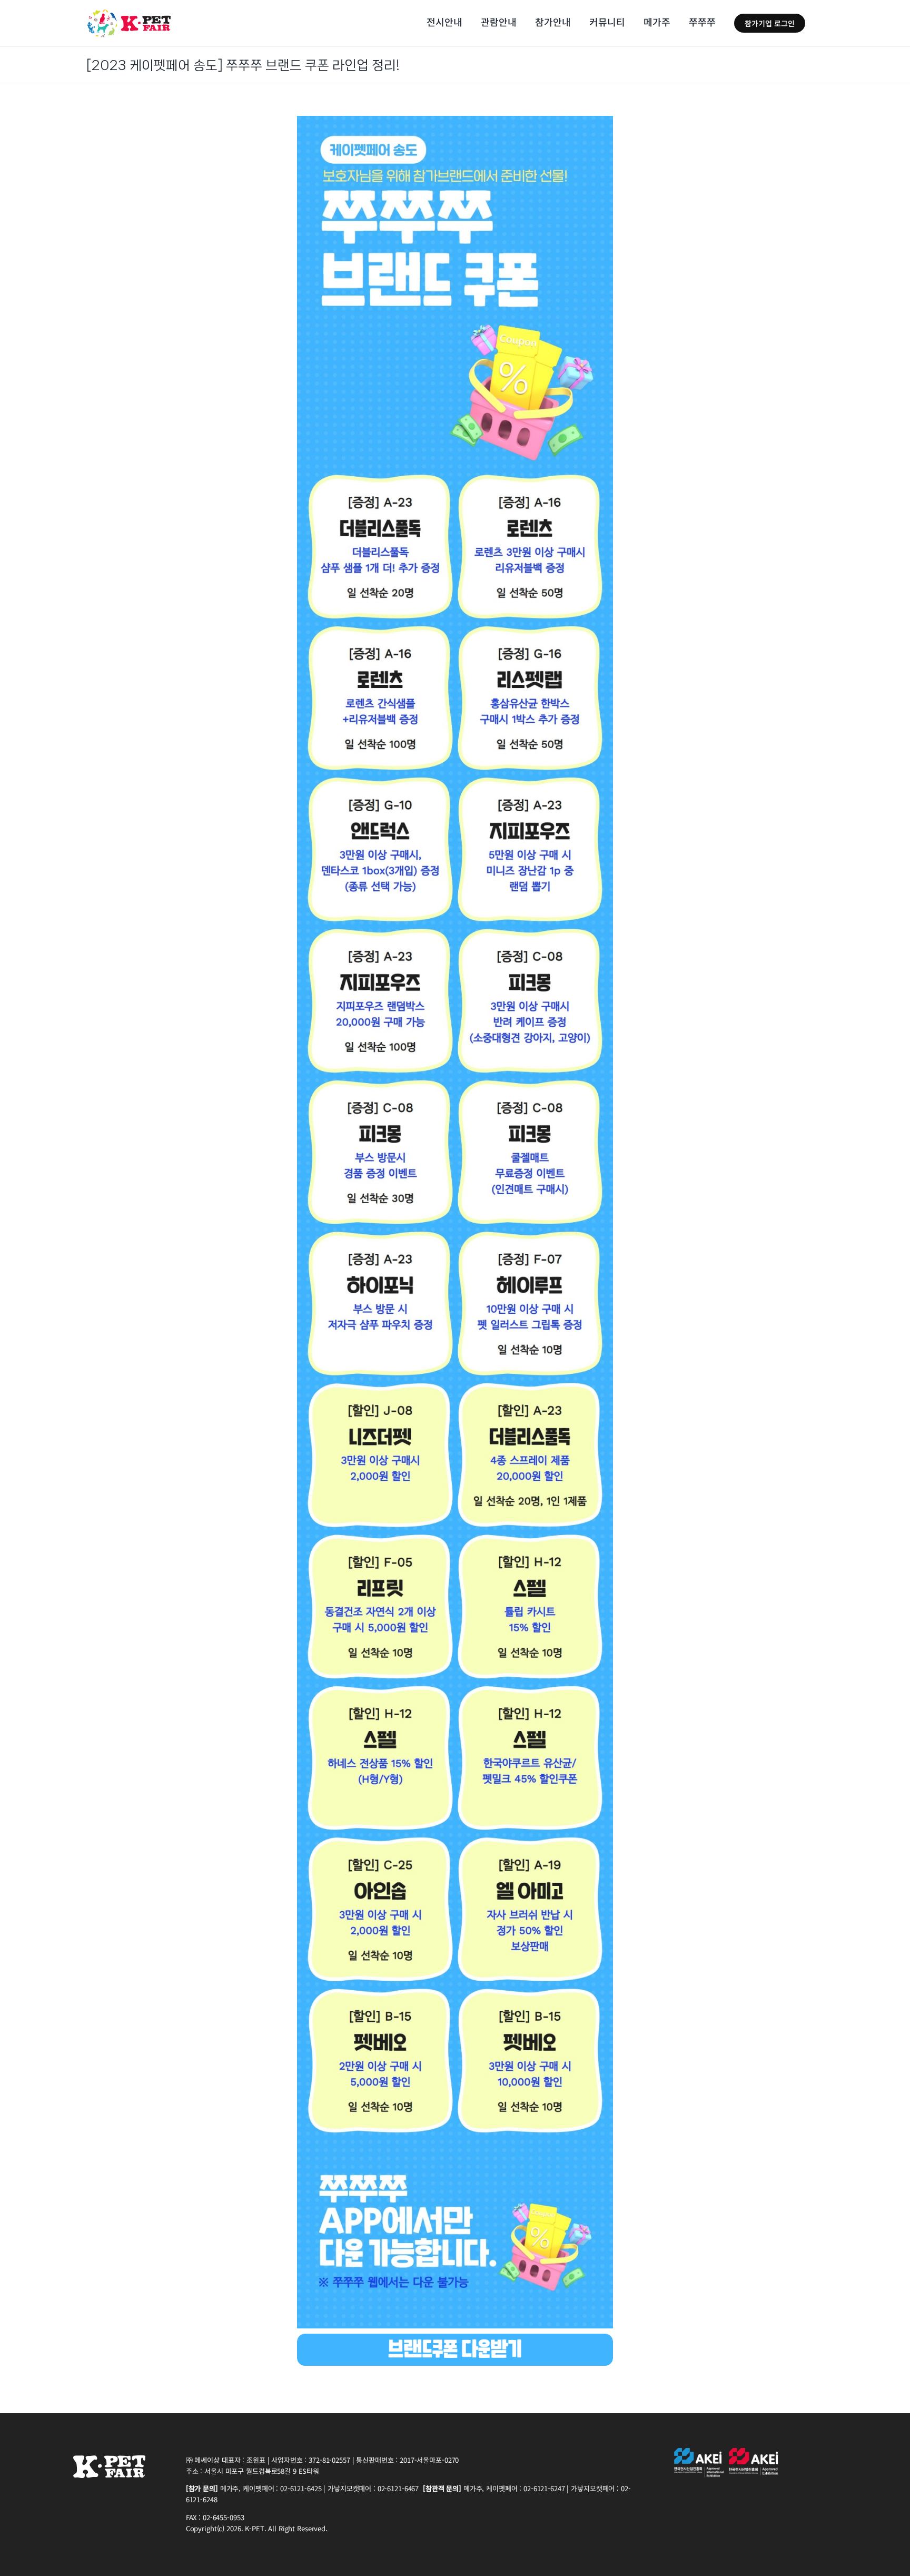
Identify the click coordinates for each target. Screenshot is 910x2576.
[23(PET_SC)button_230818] (455, 2338)
